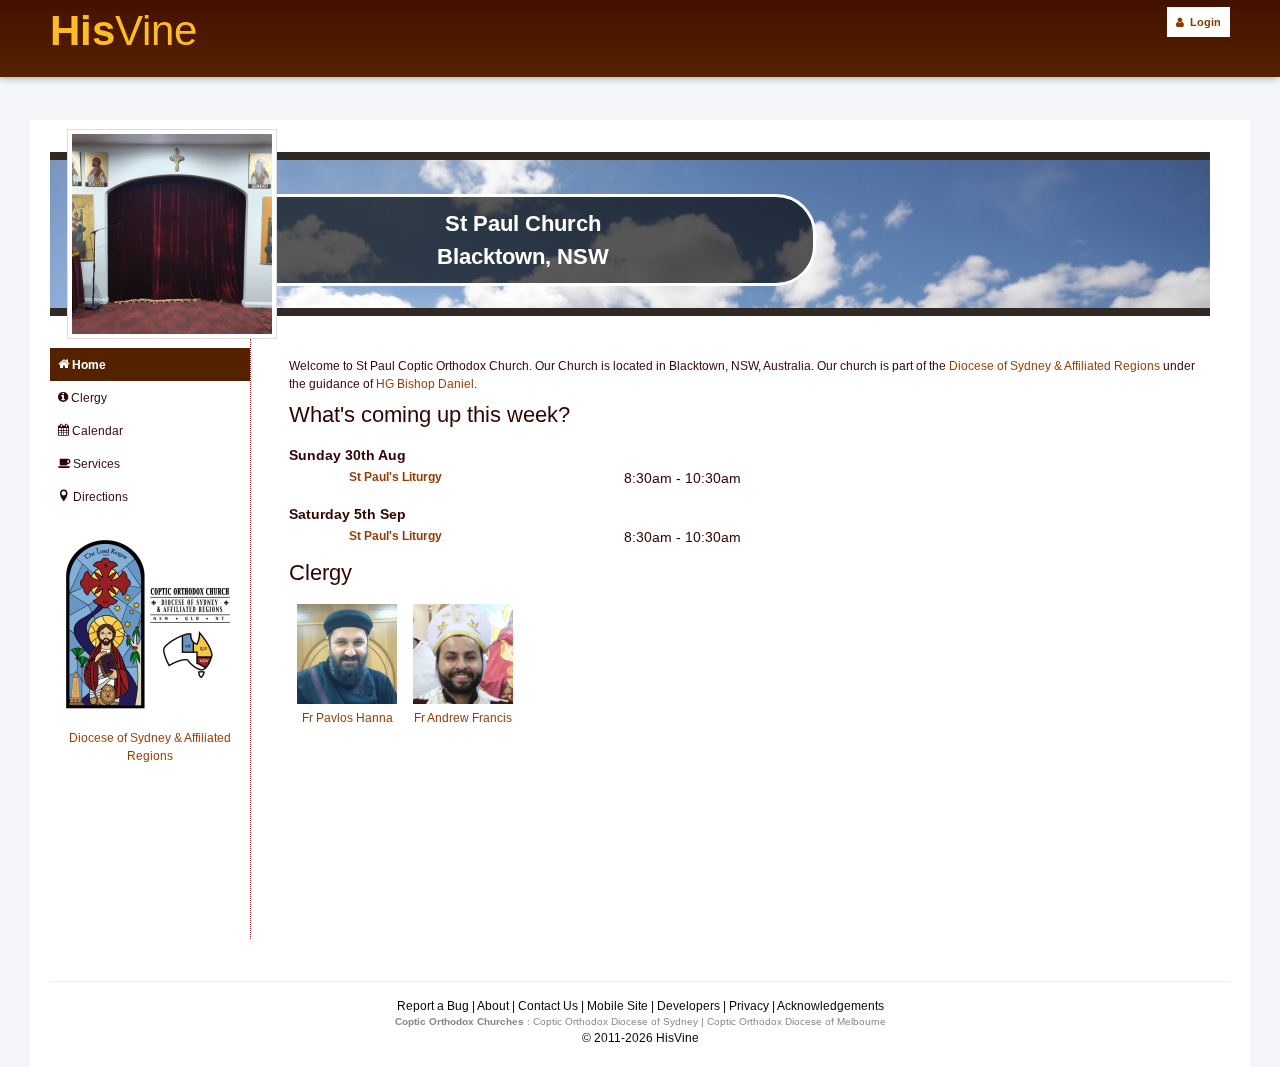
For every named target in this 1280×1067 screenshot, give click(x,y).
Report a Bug (433, 1006)
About (493, 1006)
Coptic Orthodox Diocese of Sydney (615, 1021)
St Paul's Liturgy (395, 477)
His (123, 30)
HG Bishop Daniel (425, 384)
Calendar (96, 431)
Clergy (87, 398)
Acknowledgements (830, 1006)
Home (87, 365)
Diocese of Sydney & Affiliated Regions (1054, 366)
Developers (688, 1006)
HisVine (677, 1038)
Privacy (749, 1006)
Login (1202, 22)
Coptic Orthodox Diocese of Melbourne (796, 1021)
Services (95, 464)
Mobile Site (617, 1006)
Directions (99, 497)
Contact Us (548, 1006)
